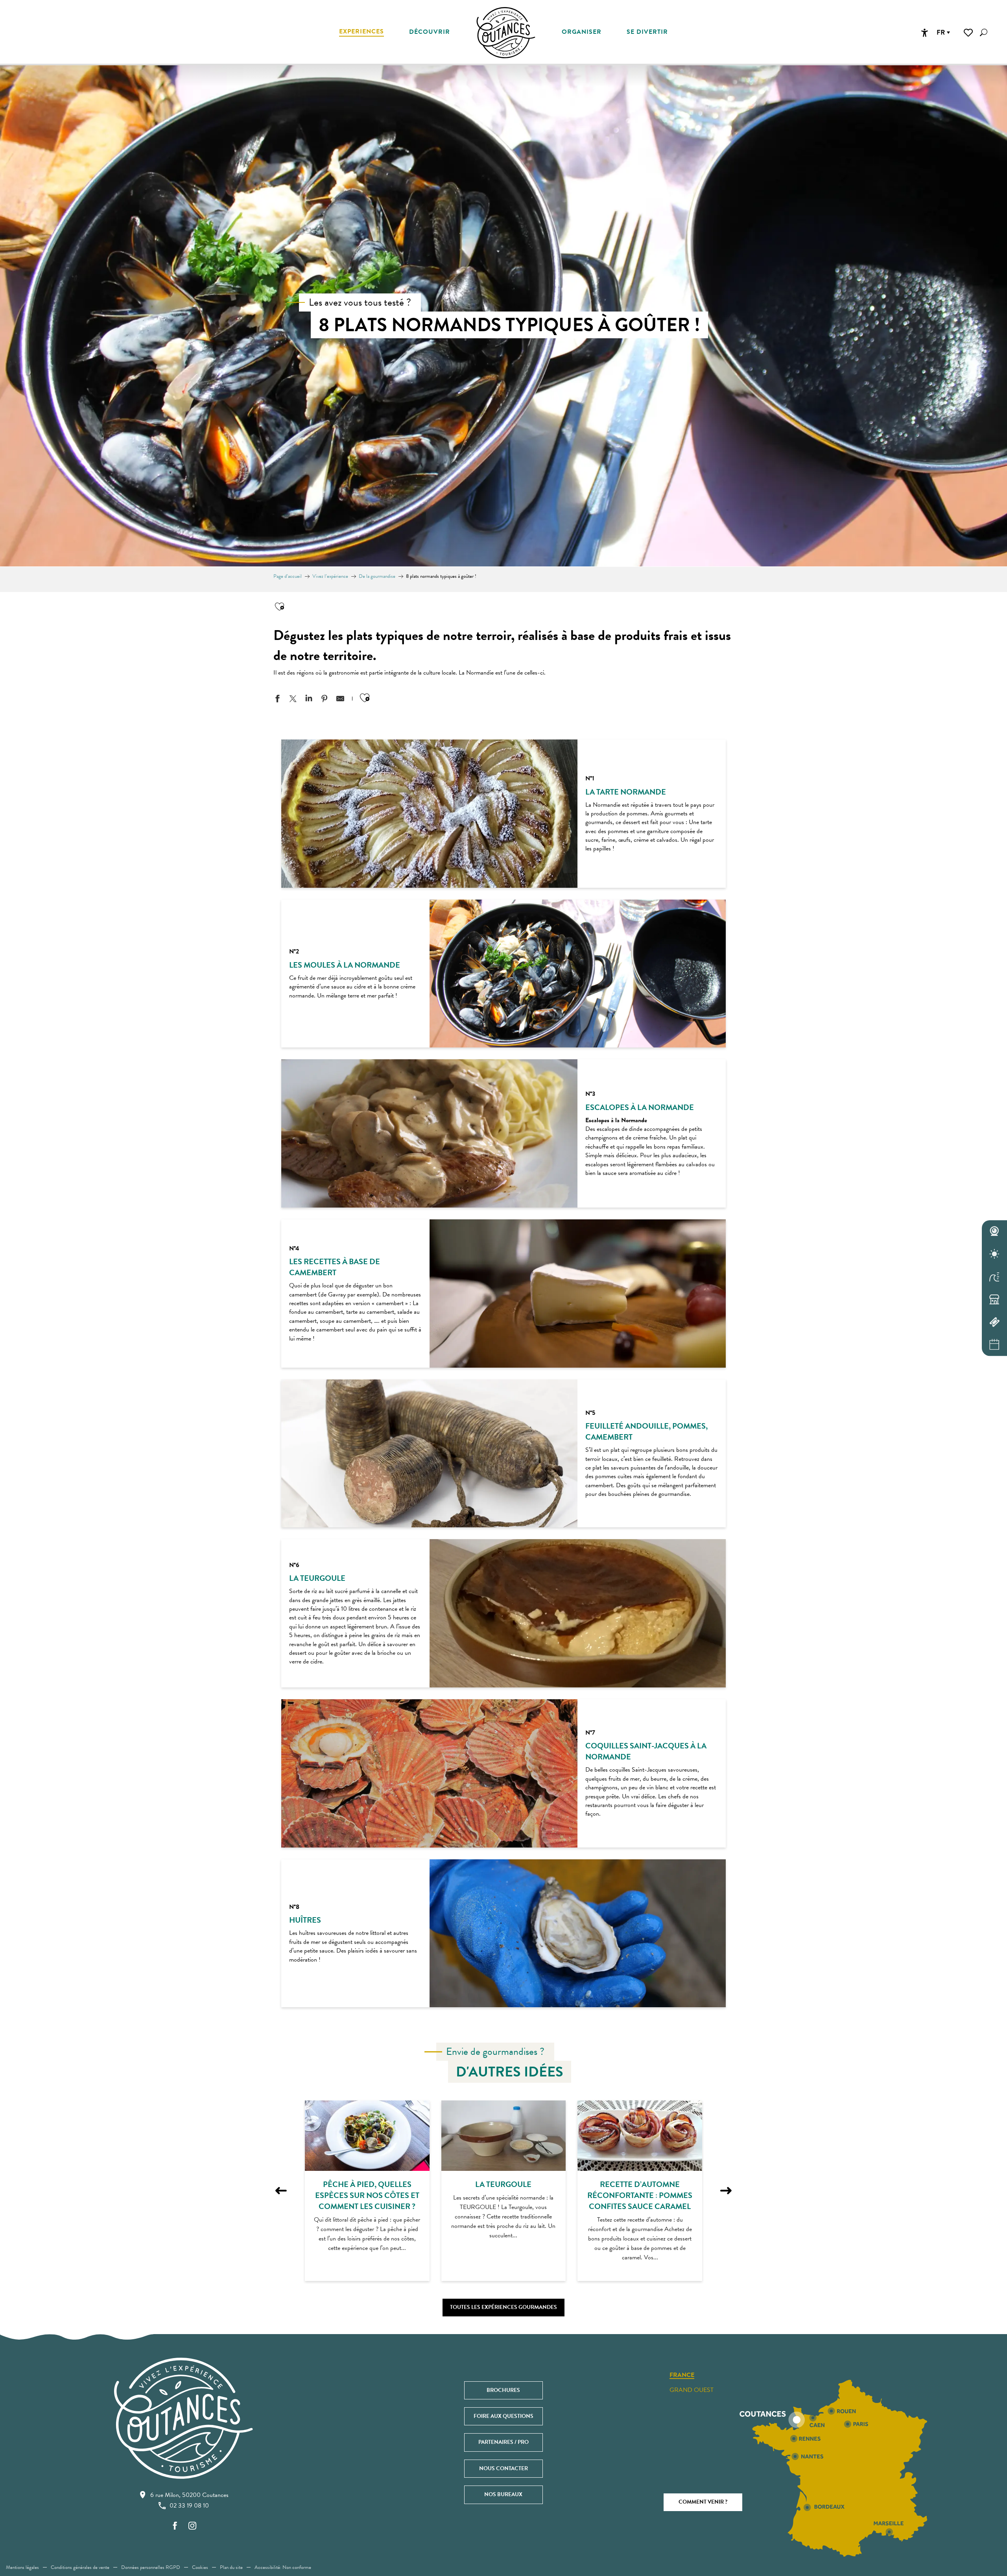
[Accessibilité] (924, 33)
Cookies (200, 2567)
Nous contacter (503, 2468)
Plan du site (231, 2567)
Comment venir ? (703, 2502)
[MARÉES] (994, 1277)
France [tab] (682, 2375)
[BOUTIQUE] (994, 1300)
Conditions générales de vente (80, 2567)
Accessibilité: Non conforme (283, 2567)
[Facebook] (175, 2526)
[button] (984, 32)
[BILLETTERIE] (994, 1322)
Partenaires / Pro (503, 2442)
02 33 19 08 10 (189, 2506)
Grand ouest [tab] (692, 2390)
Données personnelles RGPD (151, 2567)
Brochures (503, 2390)
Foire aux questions (503, 2416)
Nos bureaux (503, 2494)
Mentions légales (22, 2567)
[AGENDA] (994, 1345)
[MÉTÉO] (994, 1254)
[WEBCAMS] (994, 1232)
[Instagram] (192, 2526)
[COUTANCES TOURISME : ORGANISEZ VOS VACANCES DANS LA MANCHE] (506, 33)
